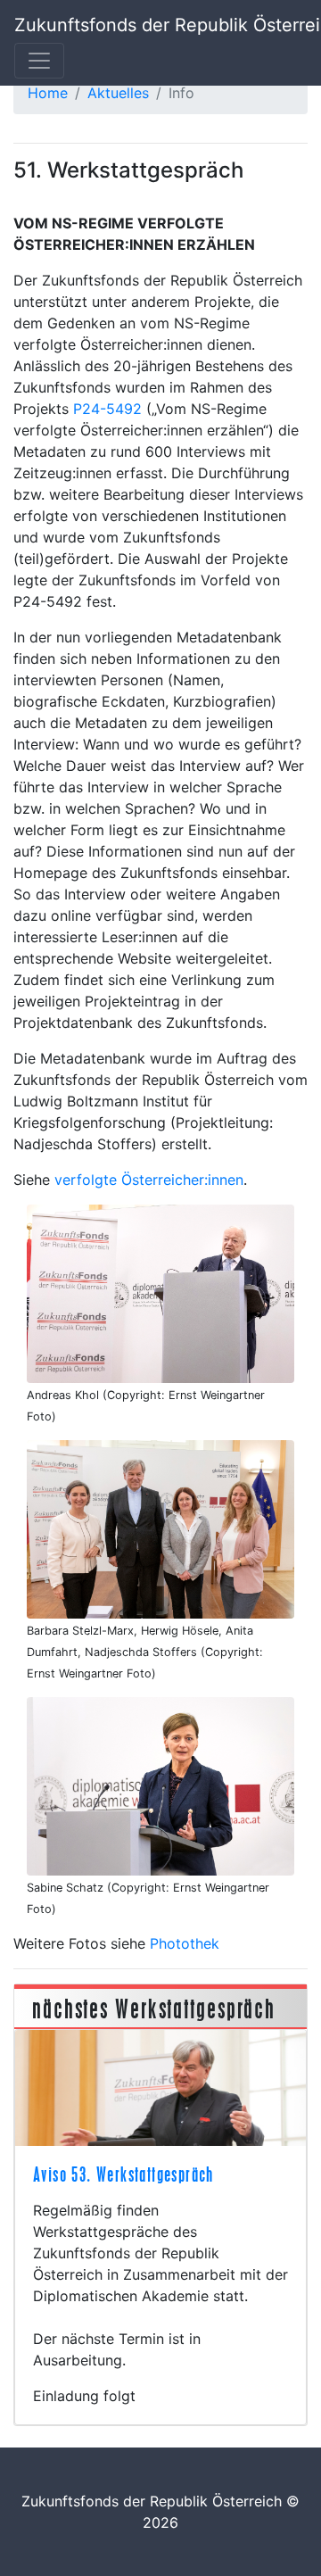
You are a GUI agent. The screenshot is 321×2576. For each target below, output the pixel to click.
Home (48, 93)
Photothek (185, 1943)
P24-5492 (107, 409)
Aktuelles (118, 93)
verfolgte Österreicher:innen (149, 1180)
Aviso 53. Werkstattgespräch (123, 2174)
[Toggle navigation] (39, 61)
